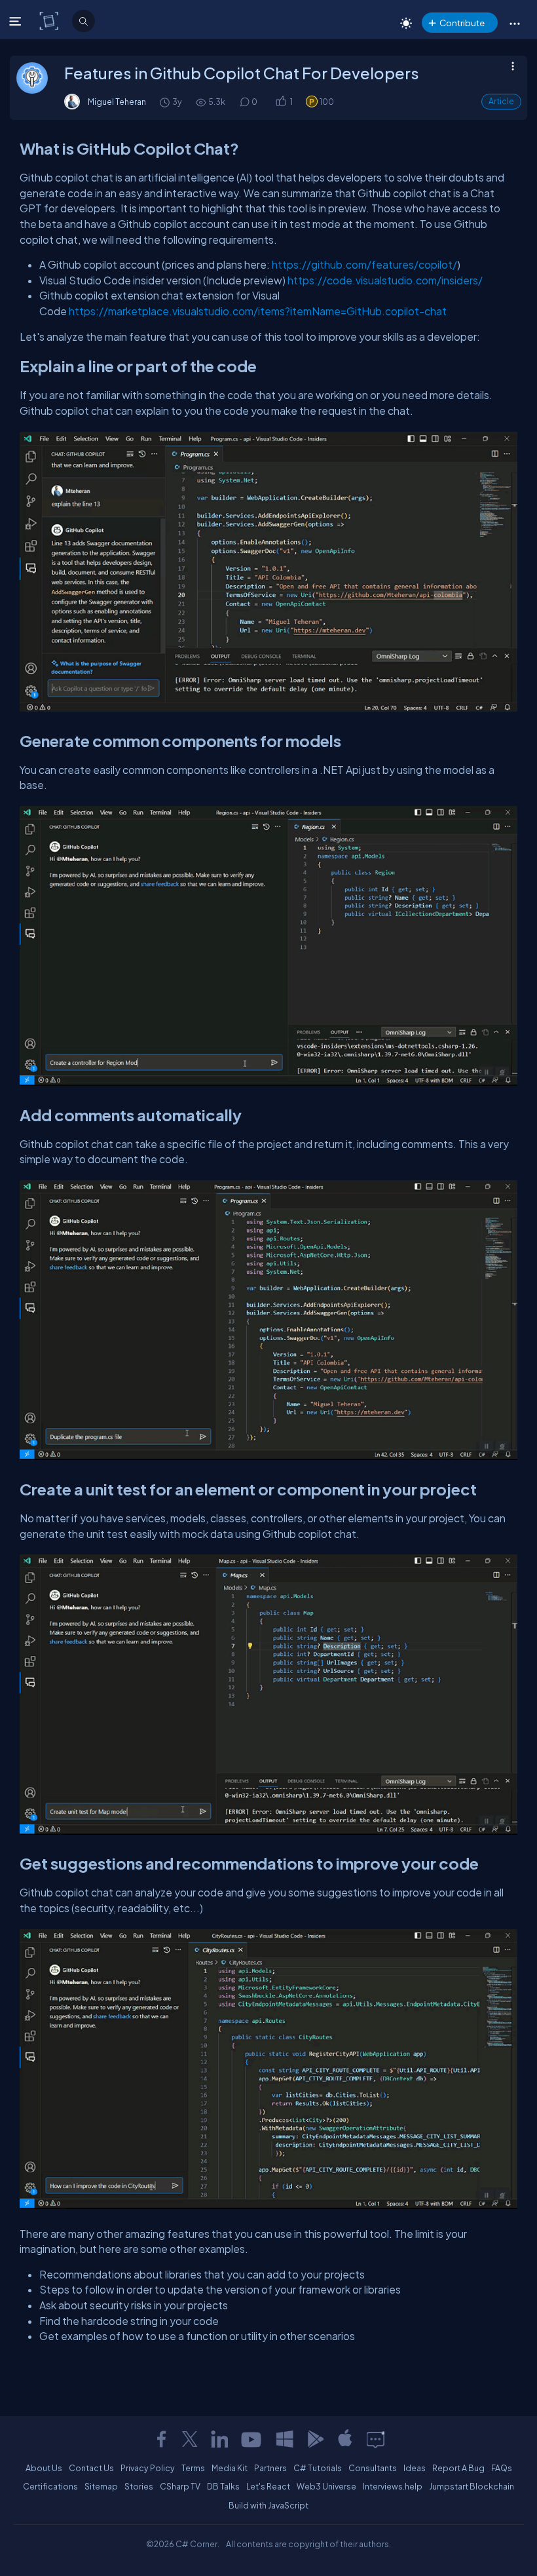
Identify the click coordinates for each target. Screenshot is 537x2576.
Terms (193, 2468)
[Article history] (166, 102)
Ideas (415, 2468)
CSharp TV (180, 2486)
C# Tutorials (318, 2468)
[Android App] (315, 2439)
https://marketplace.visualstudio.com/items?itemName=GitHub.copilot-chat (258, 311)
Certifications (50, 2486)
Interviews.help (393, 2486)
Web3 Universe (326, 2486)
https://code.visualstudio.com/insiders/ (385, 280)
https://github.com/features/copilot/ (364, 264)
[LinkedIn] (219, 2439)
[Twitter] (190, 2439)
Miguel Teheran (117, 102)
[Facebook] (161, 2439)
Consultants (373, 2468)
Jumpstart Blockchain (472, 2486)
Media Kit (230, 2468)
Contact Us (91, 2468)
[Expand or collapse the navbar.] (17, 21)
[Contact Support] (376, 2439)
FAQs (502, 2468)
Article (501, 101)
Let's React (268, 2486)
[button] (514, 23)
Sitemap (101, 2486)
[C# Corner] (50, 20)
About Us (44, 2468)
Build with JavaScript (268, 2505)
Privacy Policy (148, 2468)
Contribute (462, 23)
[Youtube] (252, 2439)
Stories (139, 2486)
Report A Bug (458, 2468)
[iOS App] (345, 2439)
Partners (270, 2468)
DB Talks (223, 2486)
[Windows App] (285, 2439)
